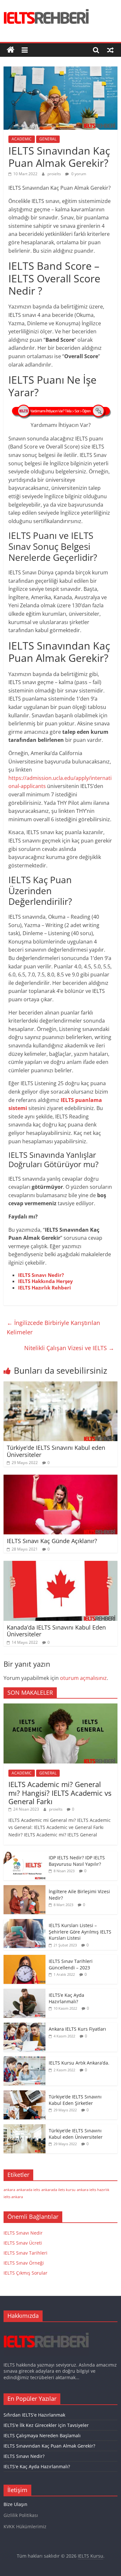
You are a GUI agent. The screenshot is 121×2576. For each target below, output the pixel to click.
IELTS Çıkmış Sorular (25, 2273)
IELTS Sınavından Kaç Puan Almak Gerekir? (49, 2446)
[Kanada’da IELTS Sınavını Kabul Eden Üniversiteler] (60, 1565)
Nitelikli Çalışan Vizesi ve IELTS (69, 1348)
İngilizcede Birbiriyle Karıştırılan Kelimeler (53, 1327)
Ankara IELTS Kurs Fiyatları (77, 2029)
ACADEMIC (22, 139)
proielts (55, 174)
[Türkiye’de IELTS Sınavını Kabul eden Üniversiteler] (60, 1385)
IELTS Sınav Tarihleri (25, 2253)
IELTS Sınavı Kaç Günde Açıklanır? (52, 1541)
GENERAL (48, 139)
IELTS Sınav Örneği (24, 2263)
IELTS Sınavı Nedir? (41, 1275)
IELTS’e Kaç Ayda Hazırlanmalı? (66, 1998)
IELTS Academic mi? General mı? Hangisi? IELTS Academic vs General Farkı (60, 1793)
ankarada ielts (28, 2190)
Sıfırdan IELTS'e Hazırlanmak (34, 2415)
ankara (9, 2190)
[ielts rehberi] (46, 2330)
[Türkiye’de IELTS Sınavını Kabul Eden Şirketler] (25, 2094)
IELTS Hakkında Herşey (45, 1281)
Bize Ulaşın (15, 2504)
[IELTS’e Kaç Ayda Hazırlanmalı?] (25, 1992)
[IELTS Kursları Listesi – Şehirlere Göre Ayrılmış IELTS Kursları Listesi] (25, 1922)
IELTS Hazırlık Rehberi (45, 1288)
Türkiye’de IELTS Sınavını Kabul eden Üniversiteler (56, 1451)
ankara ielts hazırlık (93, 2190)
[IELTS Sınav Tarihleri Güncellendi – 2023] (25, 1958)
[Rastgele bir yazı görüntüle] (110, 50)
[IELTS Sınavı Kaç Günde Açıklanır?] (60, 1479)
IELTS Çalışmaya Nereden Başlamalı (42, 2435)
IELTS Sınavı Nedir (23, 2233)
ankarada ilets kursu (58, 2190)
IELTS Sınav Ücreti (23, 2243)
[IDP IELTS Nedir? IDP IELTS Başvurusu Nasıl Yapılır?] (25, 1855)
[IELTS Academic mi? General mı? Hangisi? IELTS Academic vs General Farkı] (60, 1707)
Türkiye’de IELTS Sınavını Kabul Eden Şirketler (75, 2100)
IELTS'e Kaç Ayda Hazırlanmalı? (37, 2466)
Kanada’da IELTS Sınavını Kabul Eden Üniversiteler (56, 1631)
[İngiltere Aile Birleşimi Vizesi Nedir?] (25, 1889)
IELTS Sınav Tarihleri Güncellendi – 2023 (71, 1964)
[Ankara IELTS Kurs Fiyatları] (25, 2026)
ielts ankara (13, 2197)
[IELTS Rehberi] (11, 50)
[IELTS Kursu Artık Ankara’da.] (25, 2060)
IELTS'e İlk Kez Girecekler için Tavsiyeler (46, 2425)
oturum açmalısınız (83, 1678)
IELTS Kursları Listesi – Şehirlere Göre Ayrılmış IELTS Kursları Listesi (80, 1932)
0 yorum (78, 174)
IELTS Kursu (91, 2556)
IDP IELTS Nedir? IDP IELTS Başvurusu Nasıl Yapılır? (77, 1861)
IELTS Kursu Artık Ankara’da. (79, 2063)
